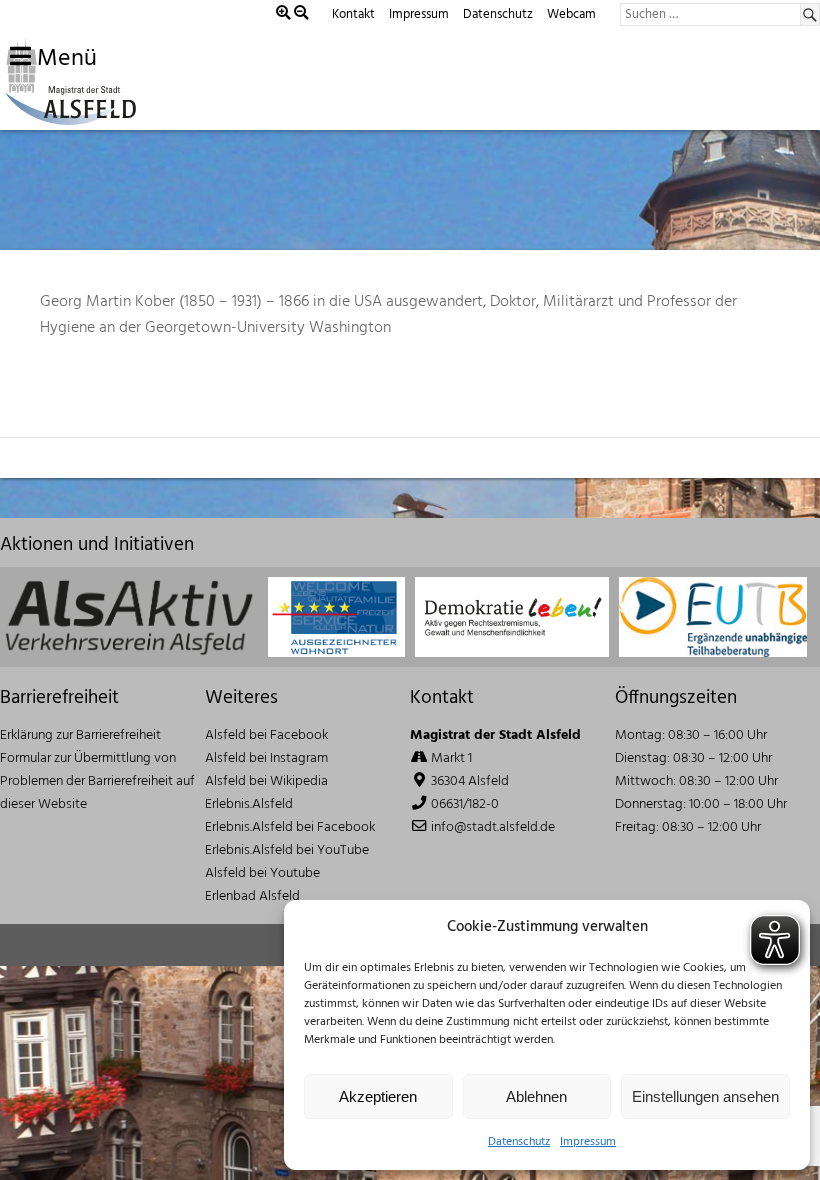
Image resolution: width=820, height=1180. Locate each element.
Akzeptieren (378, 1096)
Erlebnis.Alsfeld (249, 804)
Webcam (571, 14)
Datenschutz (519, 1142)
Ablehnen (536, 1096)
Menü (64, 59)
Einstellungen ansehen (705, 1096)
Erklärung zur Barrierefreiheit (80, 735)
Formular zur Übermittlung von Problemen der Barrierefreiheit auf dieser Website (97, 781)
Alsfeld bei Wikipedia (266, 781)
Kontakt (353, 14)
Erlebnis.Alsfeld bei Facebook (290, 827)
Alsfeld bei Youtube (262, 873)
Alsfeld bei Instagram (266, 758)
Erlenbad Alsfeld (252, 896)
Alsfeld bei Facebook (266, 735)
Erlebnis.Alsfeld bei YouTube (287, 850)
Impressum (588, 1142)
